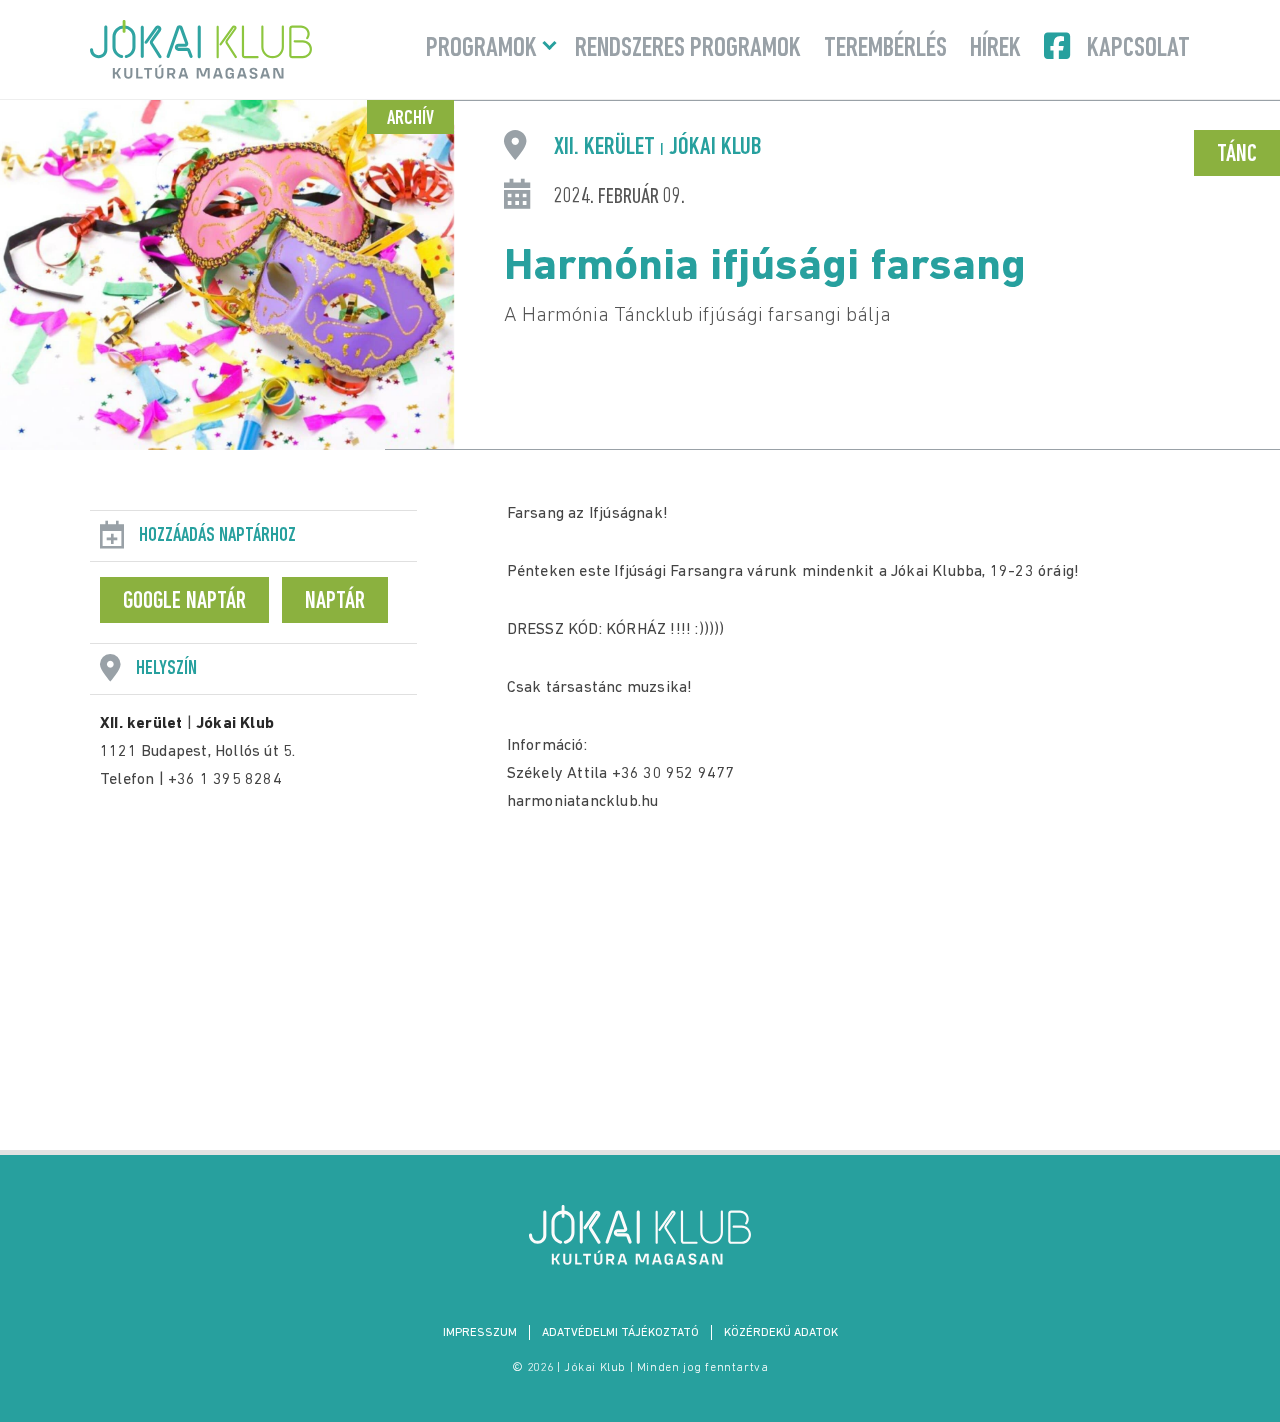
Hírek (995, 49)
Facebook (1059, 46)
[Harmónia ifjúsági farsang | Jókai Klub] (640, 1235)
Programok (481, 49)
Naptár (335, 602)
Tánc (1237, 155)
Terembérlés (885, 49)
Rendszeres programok (688, 49)
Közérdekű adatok (781, 1333)
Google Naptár (184, 602)
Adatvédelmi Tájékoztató (620, 1333)
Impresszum (480, 1333)
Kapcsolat (1138, 49)
